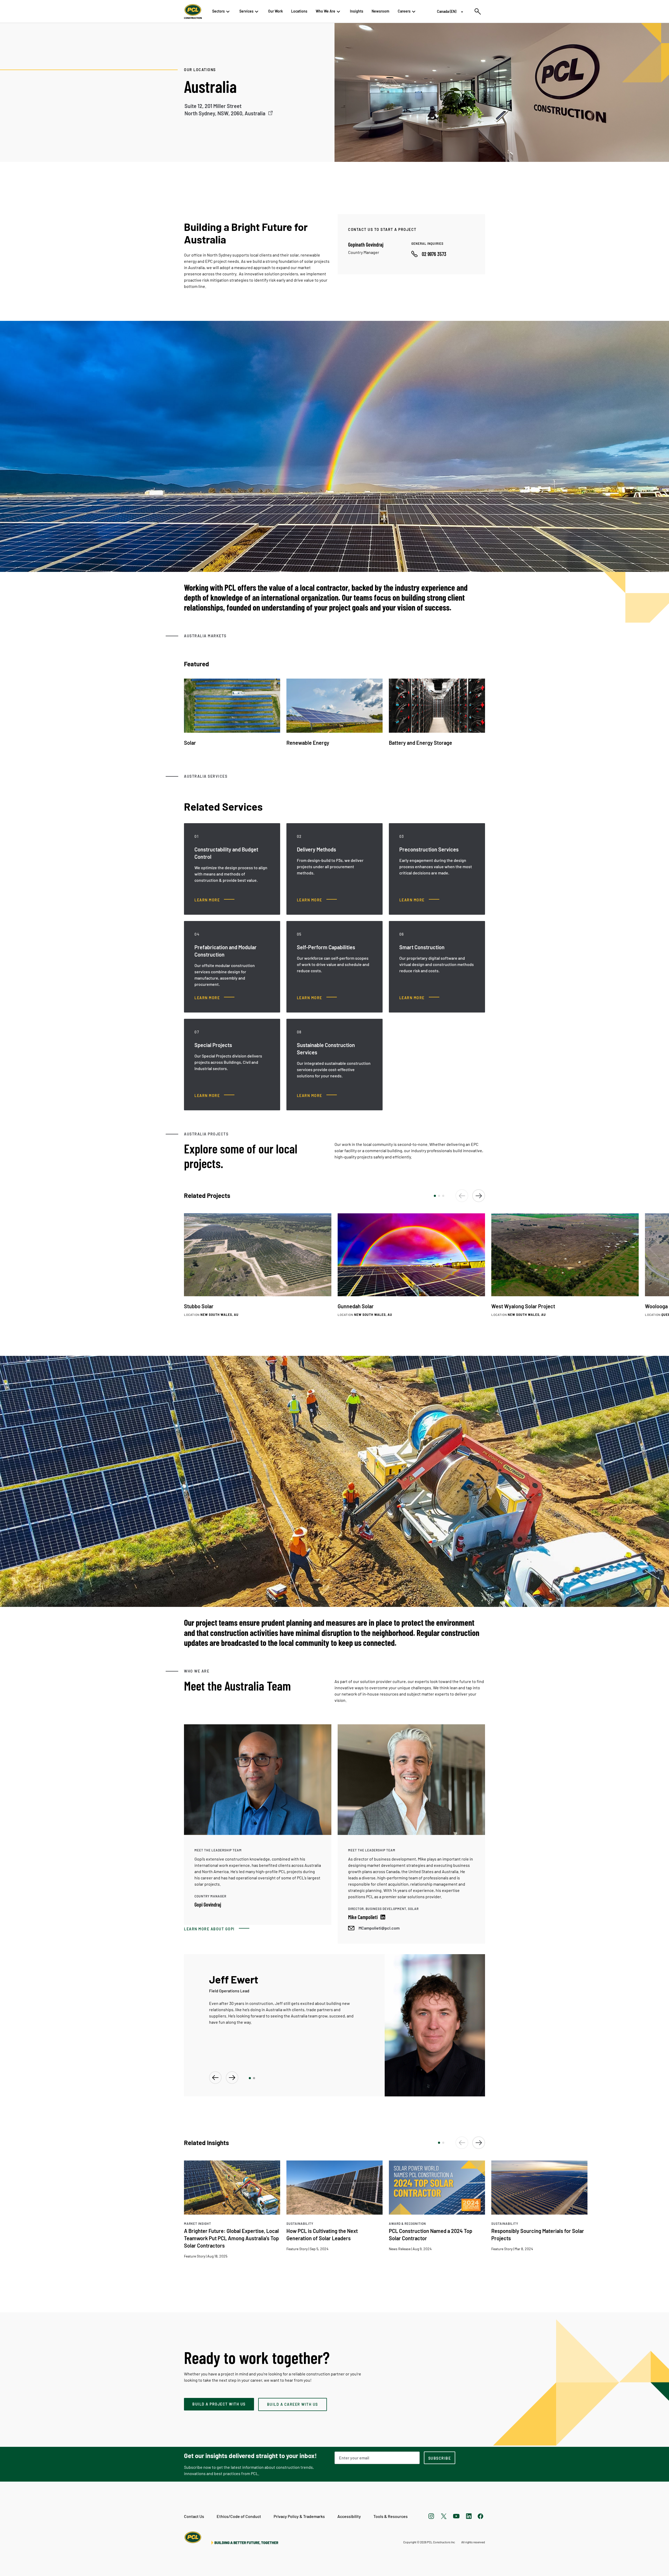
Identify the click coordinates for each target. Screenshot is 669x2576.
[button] (435, 1196)
